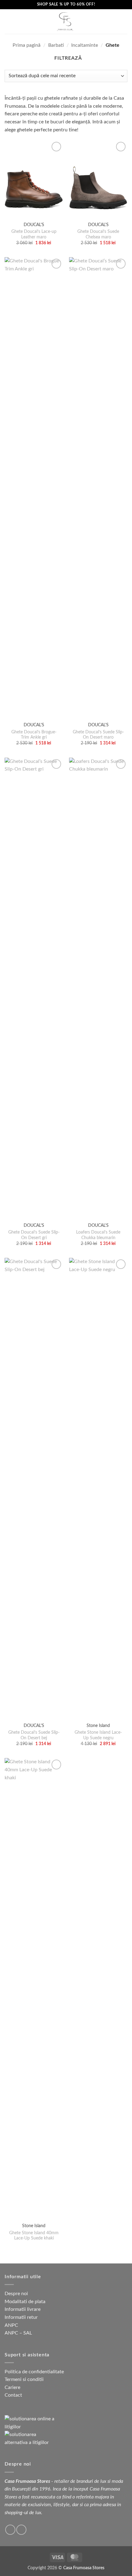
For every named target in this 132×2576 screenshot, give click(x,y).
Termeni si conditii (24, 2379)
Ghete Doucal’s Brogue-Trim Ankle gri (34, 735)
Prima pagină (27, 45)
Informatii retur (21, 2317)
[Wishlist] (124, 22)
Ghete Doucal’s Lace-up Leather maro (34, 234)
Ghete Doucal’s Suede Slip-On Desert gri (34, 1235)
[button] (8, 21)
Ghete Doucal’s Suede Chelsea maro (98, 234)
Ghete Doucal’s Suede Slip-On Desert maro (98, 735)
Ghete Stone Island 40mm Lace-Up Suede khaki (34, 2236)
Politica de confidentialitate (34, 2372)
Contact (13, 2395)
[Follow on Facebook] (10, 2530)
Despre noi (16, 2294)
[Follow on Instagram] (21, 2530)
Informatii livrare (23, 2309)
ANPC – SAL (18, 2333)
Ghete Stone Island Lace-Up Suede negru (98, 1735)
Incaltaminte (85, 45)
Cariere (12, 2387)
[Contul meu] (103, 22)
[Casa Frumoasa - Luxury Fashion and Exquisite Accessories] (65, 22)
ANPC (11, 2325)
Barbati (56, 45)
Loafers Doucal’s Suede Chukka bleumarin (98, 1235)
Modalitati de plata (25, 2302)
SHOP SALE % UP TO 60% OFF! (66, 4)
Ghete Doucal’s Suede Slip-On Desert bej (34, 1735)
